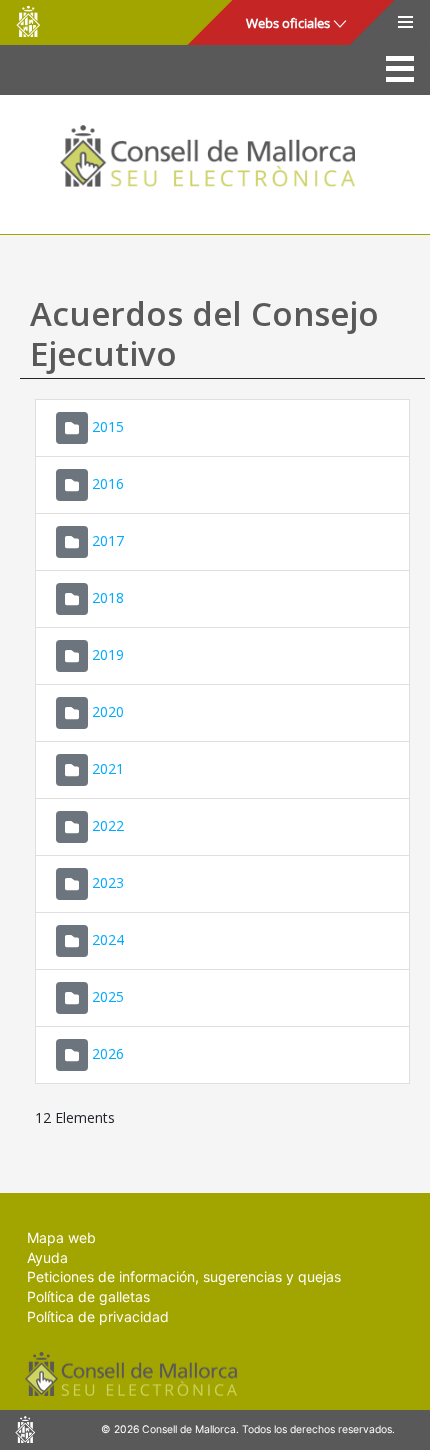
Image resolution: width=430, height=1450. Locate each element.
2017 (108, 540)
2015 (108, 426)
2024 (108, 939)
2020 (108, 711)
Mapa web (61, 1237)
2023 (108, 882)
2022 (108, 825)
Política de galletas (88, 1296)
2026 (108, 1053)
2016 (108, 483)
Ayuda (47, 1257)
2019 (108, 654)
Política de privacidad (98, 1316)
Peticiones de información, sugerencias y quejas (184, 1276)
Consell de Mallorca (28, 21)
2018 (108, 597)
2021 (108, 768)
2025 (108, 996)
